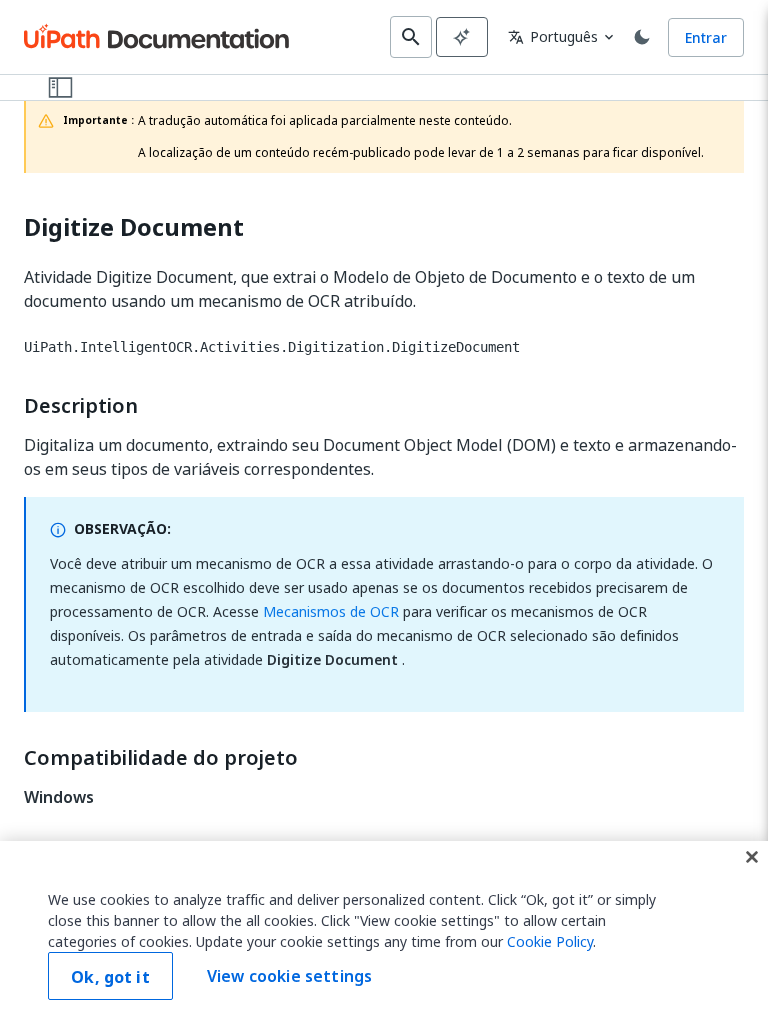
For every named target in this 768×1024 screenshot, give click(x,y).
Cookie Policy (550, 941)
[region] (384, 932)
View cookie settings (289, 976)
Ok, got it (110, 977)
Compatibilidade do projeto (161, 758)
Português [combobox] (553, 36)
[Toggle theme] (642, 37)
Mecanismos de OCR (331, 611)
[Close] (752, 857)
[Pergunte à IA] (462, 37)
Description (81, 406)
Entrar (706, 37)
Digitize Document (134, 227)
